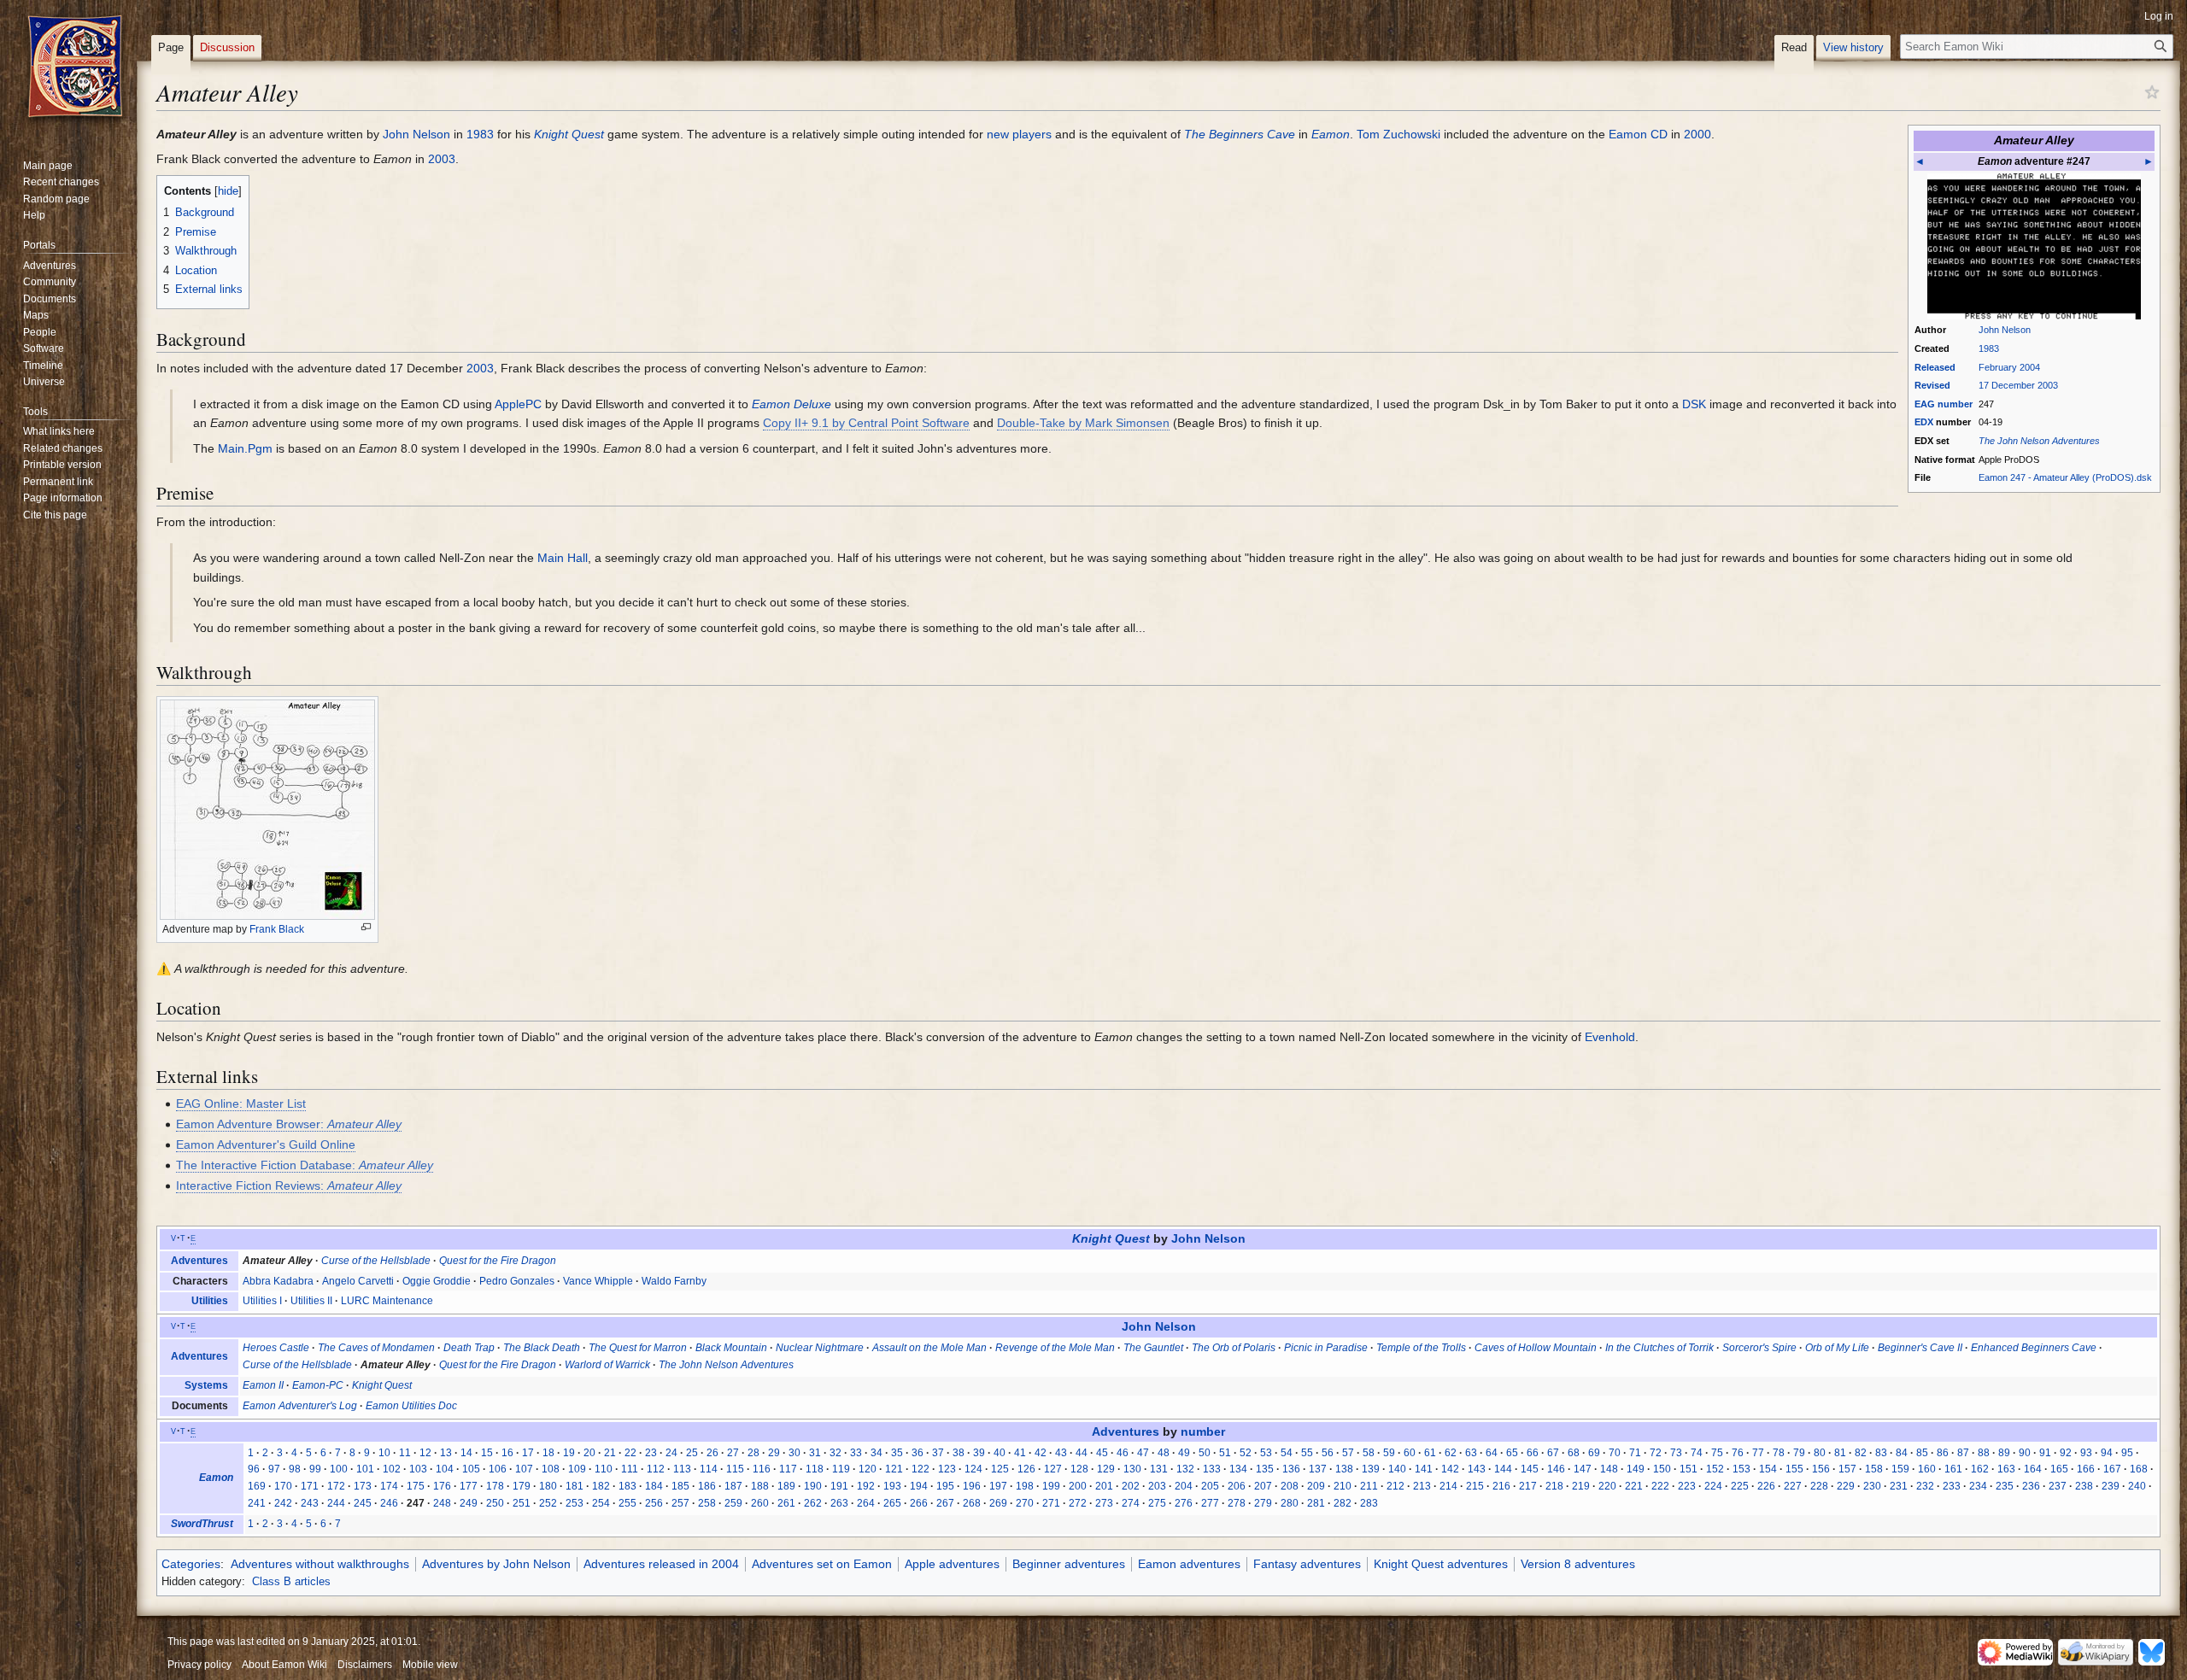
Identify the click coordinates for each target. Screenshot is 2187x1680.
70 (1615, 1453)
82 (1861, 1453)
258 (707, 1503)
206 (1237, 1486)
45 (1102, 1453)
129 (1106, 1469)
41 (1020, 1453)
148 (1609, 1469)
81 (1840, 1453)
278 (1237, 1503)
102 (392, 1469)
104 (445, 1469)
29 (774, 1453)
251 (522, 1503)
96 (254, 1469)
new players (1019, 134)
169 (257, 1486)
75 (1717, 1453)
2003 (442, 159)
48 (1164, 1453)
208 (1290, 1486)
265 (892, 1503)
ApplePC (518, 404)
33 (856, 1453)
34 (877, 1453)
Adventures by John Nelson (496, 1564)
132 (1185, 1469)
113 (682, 1469)
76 (1738, 1453)
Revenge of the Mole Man (1055, 1348)
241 (257, 1503)
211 (1369, 1486)
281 (1316, 1503)
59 (1389, 1453)
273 (1104, 1503)
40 (1000, 1453)
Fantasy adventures (1307, 1564)
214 (1448, 1486)
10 (384, 1453)
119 (841, 1469)
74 (1697, 1453)
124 (973, 1469)
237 (2058, 1486)
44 (1082, 1453)
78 (1779, 1453)
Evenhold (1610, 1037)
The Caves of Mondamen (376, 1348)
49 (1184, 1453)
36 (918, 1453)
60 (1410, 1453)
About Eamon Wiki (284, 1665)
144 (1503, 1469)
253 (575, 1503)
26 (712, 1453)
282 (1343, 1503)
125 (1000, 1469)
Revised (1932, 385)
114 (709, 1469)
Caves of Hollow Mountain (1536, 1348)
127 (1053, 1469)
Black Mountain (731, 1348)
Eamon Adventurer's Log (300, 1406)
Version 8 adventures (1578, 1564)
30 (794, 1453)
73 (1676, 1453)
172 (336, 1486)
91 (2045, 1453)
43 (1061, 1453)
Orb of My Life (1837, 1348)
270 (1025, 1503)
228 (1819, 1486)
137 (1318, 1469)
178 (495, 1486)
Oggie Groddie (437, 1281)
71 (1635, 1453)
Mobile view (430, 1665)
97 (274, 1469)
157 (1847, 1469)
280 (1290, 1503)
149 (1636, 1469)
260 (760, 1503)
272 (1078, 1503)
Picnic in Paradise (1326, 1348)
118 (815, 1469)
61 (1430, 1453)
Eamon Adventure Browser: (289, 1124)
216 (1501, 1486)
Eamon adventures (1189, 1564)
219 (1581, 1486)
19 (569, 1453)
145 (1530, 1469)
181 (575, 1486)
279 (1263, 1503)
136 (1291, 1469)
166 (2086, 1469)
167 (2112, 1469)
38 (959, 1453)
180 (548, 1486)
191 (839, 1486)
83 (1881, 1453)
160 (1927, 1469)
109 (577, 1469)
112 (656, 1469)
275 (1157, 1503)
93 (2086, 1453)
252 (548, 1503)
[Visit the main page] (75, 68)
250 (495, 1503)
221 (1634, 1486)
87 (1963, 1453)
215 (1475, 1486)
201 (1104, 1486)
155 (1794, 1469)
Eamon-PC (318, 1385)
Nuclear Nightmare (820, 1348)
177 (469, 1486)
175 (416, 1486)
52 (1246, 1453)
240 (2137, 1486)
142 (1450, 1469)
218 (1554, 1486)
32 (836, 1453)
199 (1051, 1486)
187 (733, 1486)
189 (786, 1486)
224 (1713, 1486)
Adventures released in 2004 (661, 1564)
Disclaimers (365, 1665)
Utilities (210, 1301)
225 (1740, 1486)
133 (1212, 1469)
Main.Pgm (245, 448)
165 (2059, 1469)
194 (919, 1486)
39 (979, 1453)
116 (762, 1469)
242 (283, 1503)
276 (1184, 1503)
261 (786, 1503)
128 (1079, 1469)
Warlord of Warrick (607, 1365)
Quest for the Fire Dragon (498, 1261)
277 (1210, 1503)
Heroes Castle (276, 1348)
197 (998, 1486)
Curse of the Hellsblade (376, 1261)
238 (2084, 1486)
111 (630, 1469)
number (1955, 404)
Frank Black (277, 929)
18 (548, 1453)
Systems (206, 1385)
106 (498, 1469)
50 (1205, 1453)
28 (753, 1453)
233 (1952, 1486)
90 (2025, 1453)
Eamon (1331, 134)
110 (604, 1469)
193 (892, 1486)
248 (442, 1503)
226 (1766, 1486)
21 (610, 1453)
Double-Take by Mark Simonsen (1083, 423)
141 (1424, 1469)
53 (1266, 1453)
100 (339, 1469)
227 (1793, 1486)
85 (1922, 1453)
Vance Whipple (598, 1281)
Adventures (199, 1261)
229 (1846, 1486)
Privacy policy (199, 1665)
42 (1041, 1453)
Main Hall (563, 558)
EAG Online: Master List (241, 1103)
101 (365, 1469)
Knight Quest (569, 134)
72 (1656, 1453)
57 (1348, 1453)
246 (389, 1503)
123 (947, 1469)
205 (1210, 1486)
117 (788, 1469)
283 (1369, 1503)
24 (671, 1453)
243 (310, 1503)
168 (2139, 1469)
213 (1422, 1486)
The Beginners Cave (1240, 134)
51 (1225, 1453)
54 (1287, 1453)
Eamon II (263, 1385)
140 (1397, 1469)
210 (1343, 1486)
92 (2066, 1453)
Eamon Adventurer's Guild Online (266, 1144)
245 (363, 1503)
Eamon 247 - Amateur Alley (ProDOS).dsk (2065, 477)
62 (1451, 1453)
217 (1528, 1486)
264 (866, 1503)
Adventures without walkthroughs (320, 1564)
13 (446, 1453)
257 (680, 1503)
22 (630, 1453)
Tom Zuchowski (1398, 134)
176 (442, 1486)
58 (1369, 1453)
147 (1583, 1469)
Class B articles (291, 1581)
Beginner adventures (1069, 1564)
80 (1820, 1453)
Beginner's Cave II (1920, 1348)
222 (1660, 1486)
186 (707, 1486)
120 (868, 1469)
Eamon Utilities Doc (411, 1406)
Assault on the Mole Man (929, 1348)
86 (1943, 1453)
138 (1344, 1469)
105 (471, 1469)
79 (1799, 1453)
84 (1902, 1453)
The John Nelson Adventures (2039, 441)
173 (363, 1486)
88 (1984, 1453)
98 (295, 1469)
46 (1123, 1453)
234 (1978, 1486)
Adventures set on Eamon (822, 1564)
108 (551, 1469)
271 (1051, 1503)
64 (1492, 1453)
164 (2033, 1469)
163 (2006, 1469)
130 (1132, 1469)
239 (2111, 1486)
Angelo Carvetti (358, 1281)
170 (283, 1486)
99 (315, 1469)
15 (487, 1453)
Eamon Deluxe (792, 404)
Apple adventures (952, 1564)
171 (310, 1486)
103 (418, 1469)
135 (1265, 1469)
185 (680, 1486)
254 (601, 1503)
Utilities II (311, 1301)
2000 (1697, 134)
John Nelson (2005, 330)
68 (1574, 1453)
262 (813, 1503)
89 (2004, 1453)
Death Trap (469, 1348)
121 (894, 1469)
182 (601, 1486)
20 (589, 1453)
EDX (1924, 422)
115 (735, 1469)
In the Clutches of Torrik (1659, 1348)
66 (1533, 1453)
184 (654, 1486)
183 (627, 1486)
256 (654, 1503)
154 (1768, 1469)
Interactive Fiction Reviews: (289, 1185)
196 (972, 1486)
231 (1899, 1486)
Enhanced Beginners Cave (2034, 1348)
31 (815, 1453)
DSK (1694, 404)
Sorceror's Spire (1759, 1348)
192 (866, 1486)
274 (1131, 1503)
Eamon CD (1638, 134)
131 (1159, 1469)
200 (1078, 1486)
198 (1025, 1486)
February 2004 (2009, 367)
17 (528, 1453)
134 (1238, 1469)
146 (1556, 1469)
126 (1026, 1469)
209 (1316, 1486)
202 (1131, 1486)
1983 (1989, 348)
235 (2005, 1486)
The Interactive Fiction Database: (305, 1165)
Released (1935, 367)
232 (1925, 1486)
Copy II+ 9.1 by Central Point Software (866, 423)
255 (627, 1503)
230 (1872, 1486)
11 (405, 1453)
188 (760, 1486)
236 (2031, 1486)
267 (945, 1503)
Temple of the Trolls (1421, 1348)
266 (919, 1503)
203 (1157, 1486)
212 (1395, 1486)
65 (1512, 1453)
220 (1607, 1486)
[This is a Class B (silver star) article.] (2152, 91)
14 (466, 1453)
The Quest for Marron (638, 1348)
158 (1874, 1469)
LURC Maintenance (387, 1301)
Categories (191, 1564)
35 (897, 1453)
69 (1594, 1453)
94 (2107, 1453)
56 (1328, 1453)
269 (998, 1503)
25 (692, 1453)
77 (1758, 1453)
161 (1953, 1469)
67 (1553, 1453)
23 (651, 1453)
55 (1307, 1453)
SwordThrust (202, 1524)
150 (1662, 1469)
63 (1471, 1453)
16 (507, 1453)
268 (972, 1503)
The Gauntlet (1153, 1348)
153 (1741, 1469)
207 (1263, 1486)
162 (1980, 1469)
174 (389, 1486)
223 (1687, 1486)
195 (945, 1486)
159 (1900, 1469)
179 (522, 1486)
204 (1184, 1486)
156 (1821, 1469)
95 (2127, 1453)
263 (839, 1503)
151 (1689, 1469)
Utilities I (262, 1301)
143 (1477, 1469)
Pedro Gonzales (517, 1281)
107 (524, 1469)
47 (1143, 1453)
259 (733, 1503)
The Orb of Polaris (1234, 1348)
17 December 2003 (2018, 385)
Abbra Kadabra (278, 1281)
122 (921, 1469)
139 (1371, 1469)
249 (469, 1503)
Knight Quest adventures (1441, 1564)
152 (1715, 1469)
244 (336, 1503)
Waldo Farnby (674, 1281)
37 (938, 1453)
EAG (1925, 404)
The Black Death (542, 1348)
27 (733, 1453)
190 (813, 1486)
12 (425, 1453)
